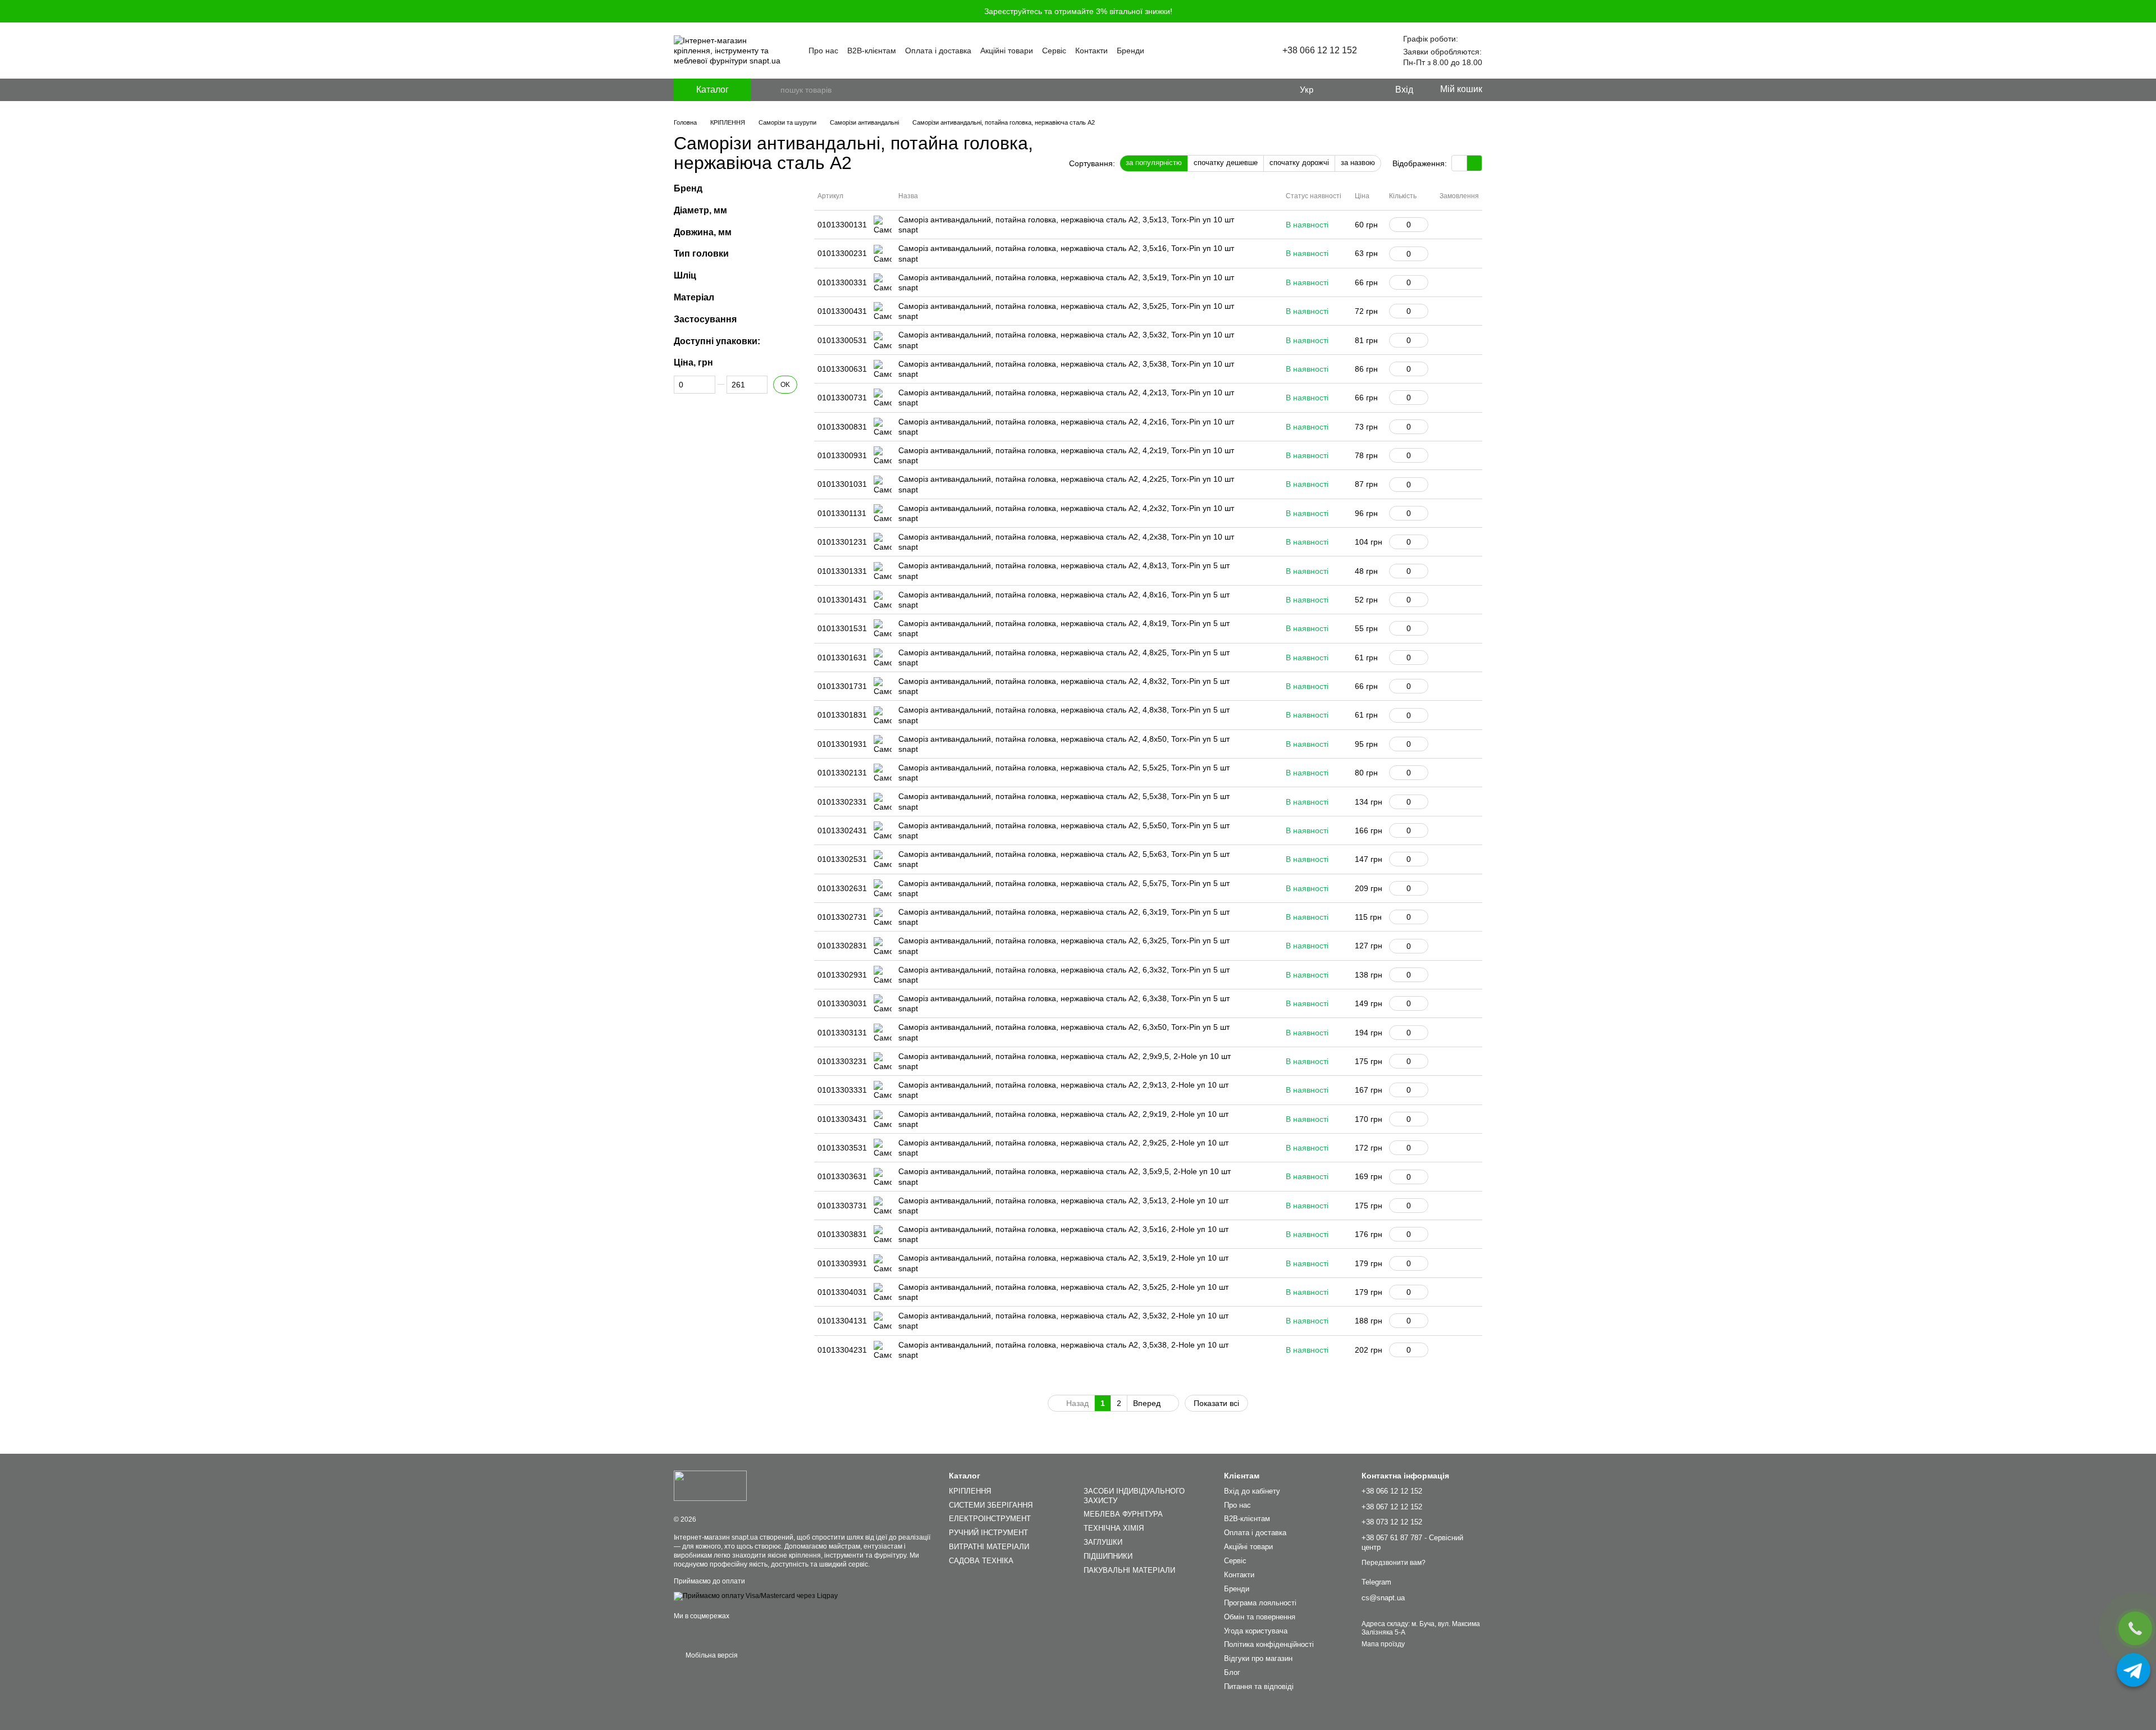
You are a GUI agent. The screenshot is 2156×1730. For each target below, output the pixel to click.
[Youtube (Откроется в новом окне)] (1226, 51)
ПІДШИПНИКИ (1108, 1556)
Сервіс (1054, 51)
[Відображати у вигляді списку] (1474, 163)
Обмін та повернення (1260, 1617)
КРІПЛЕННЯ (970, 1491)
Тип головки (701, 254)
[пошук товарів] (771, 90)
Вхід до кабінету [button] (1252, 1491)
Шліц (685, 275)
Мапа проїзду (1383, 1644)
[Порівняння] (1340, 90)
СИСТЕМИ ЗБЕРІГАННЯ (991, 1505)
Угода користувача (1256, 1631)
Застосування (705, 319)
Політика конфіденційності (1269, 1644)
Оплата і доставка (938, 51)
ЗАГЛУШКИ (1103, 1542)
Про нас (823, 51)
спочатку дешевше (1226, 163)
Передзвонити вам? (1394, 1563)
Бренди (1130, 51)
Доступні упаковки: (717, 341)
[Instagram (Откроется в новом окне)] (1213, 51)
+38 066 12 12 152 (1320, 51)
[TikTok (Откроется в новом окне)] (1240, 51)
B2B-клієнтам (872, 51)
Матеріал (694, 297)
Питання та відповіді (1259, 1686)
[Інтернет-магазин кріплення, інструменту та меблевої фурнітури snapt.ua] (710, 1486)
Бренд (688, 188)
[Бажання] (1363, 90)
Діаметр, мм (700, 210)
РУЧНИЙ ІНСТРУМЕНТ (988, 1533)
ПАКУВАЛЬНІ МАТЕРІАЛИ (1129, 1570)
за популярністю (1154, 163)
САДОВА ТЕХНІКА (981, 1561)
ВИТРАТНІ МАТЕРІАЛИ (989, 1547)
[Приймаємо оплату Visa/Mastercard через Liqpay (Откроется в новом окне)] (756, 1596)
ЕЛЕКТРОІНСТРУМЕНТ (990, 1519)
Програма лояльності (1260, 1603)
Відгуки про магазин (1258, 1658)
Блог (1232, 1672)
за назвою (1358, 163)
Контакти (1091, 51)
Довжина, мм (703, 232)
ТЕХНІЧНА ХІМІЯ (1114, 1528)
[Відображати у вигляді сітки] (1460, 163)
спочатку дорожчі (1299, 163)
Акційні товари (1007, 51)
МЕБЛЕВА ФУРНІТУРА (1123, 1514)
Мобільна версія (711, 1655)
